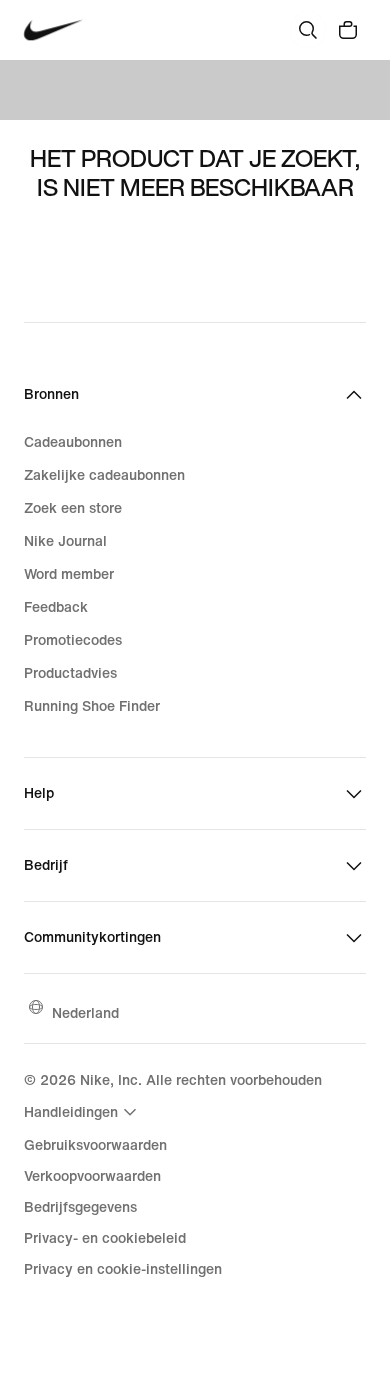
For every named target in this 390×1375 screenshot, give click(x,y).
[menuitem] (83, 1112)
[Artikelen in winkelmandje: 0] (348, 30)
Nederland (85, 1012)
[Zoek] (308, 30)
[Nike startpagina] (53, 30)
